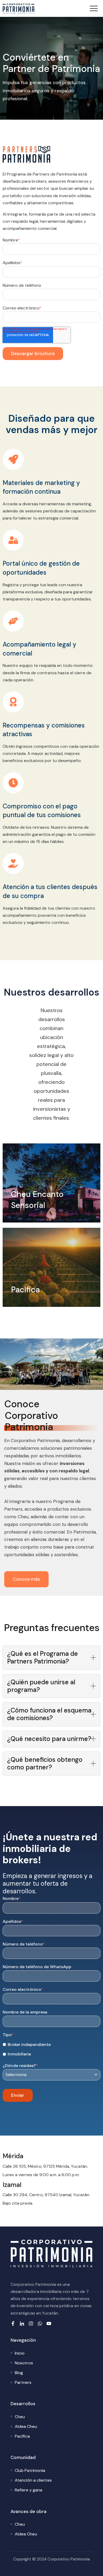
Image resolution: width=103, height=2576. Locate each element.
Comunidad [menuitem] (23, 2457)
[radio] (51, 2044)
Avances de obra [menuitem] (29, 2511)
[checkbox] (51, 2049)
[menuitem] (20, 2353)
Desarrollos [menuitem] (23, 2404)
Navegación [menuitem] (23, 2340)
